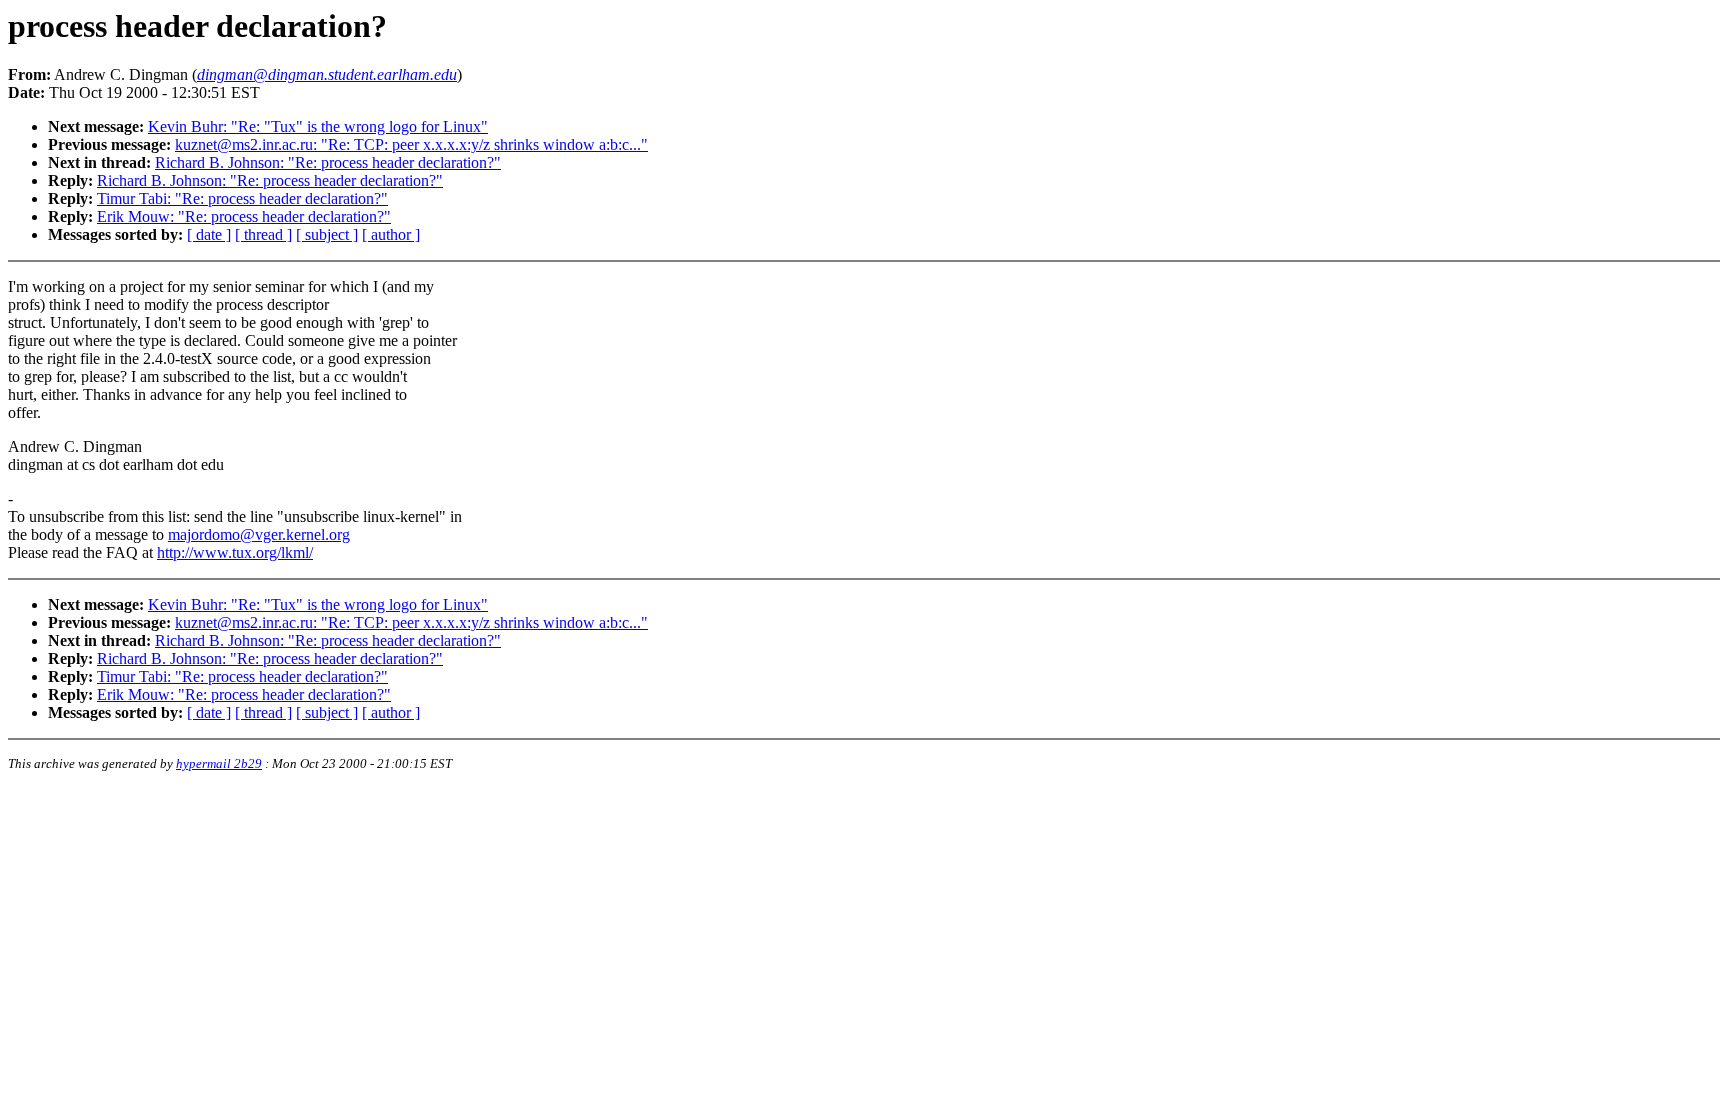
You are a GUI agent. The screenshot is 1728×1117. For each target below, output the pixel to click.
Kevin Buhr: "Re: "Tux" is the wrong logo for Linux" (318, 126)
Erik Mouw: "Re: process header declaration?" (244, 216)
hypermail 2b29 (219, 763)
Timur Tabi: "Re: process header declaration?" (242, 198)
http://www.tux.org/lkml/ (235, 552)
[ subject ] (327, 234)
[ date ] (209, 234)
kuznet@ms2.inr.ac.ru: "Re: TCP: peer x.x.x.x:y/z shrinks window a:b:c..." (411, 144)
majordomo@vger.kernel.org (259, 534)
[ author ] (391, 234)
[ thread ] (263, 234)
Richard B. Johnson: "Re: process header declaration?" (328, 162)
